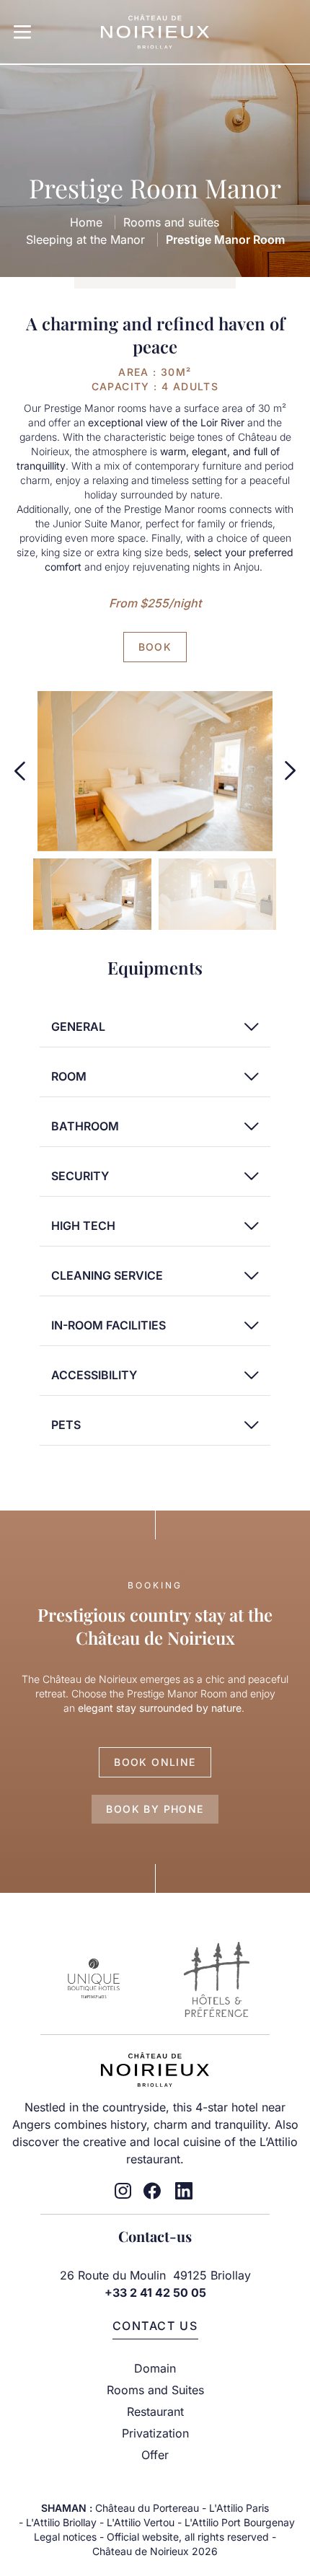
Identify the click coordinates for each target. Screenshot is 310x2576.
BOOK (155, 647)
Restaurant (155, 2412)
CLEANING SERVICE (107, 1275)
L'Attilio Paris (239, 2508)
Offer (155, 2455)
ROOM (69, 1076)
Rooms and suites (171, 222)
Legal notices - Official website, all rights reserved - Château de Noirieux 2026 (155, 2544)
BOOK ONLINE (155, 1762)
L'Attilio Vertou (141, 2522)
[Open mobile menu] (22, 32)
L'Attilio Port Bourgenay (240, 2522)
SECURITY (80, 1176)
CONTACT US (155, 2326)
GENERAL (78, 1027)
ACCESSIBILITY (94, 1375)
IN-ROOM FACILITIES (108, 1325)
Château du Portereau (147, 2508)
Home (86, 222)
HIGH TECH (83, 1226)
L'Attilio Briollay (61, 2522)
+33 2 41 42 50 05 (155, 2293)
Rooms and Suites (155, 2390)
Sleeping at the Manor (85, 239)
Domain (155, 2368)
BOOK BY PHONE (155, 1809)
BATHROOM (85, 1126)
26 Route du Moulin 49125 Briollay (155, 2275)
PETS (66, 1425)
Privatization (155, 2433)
